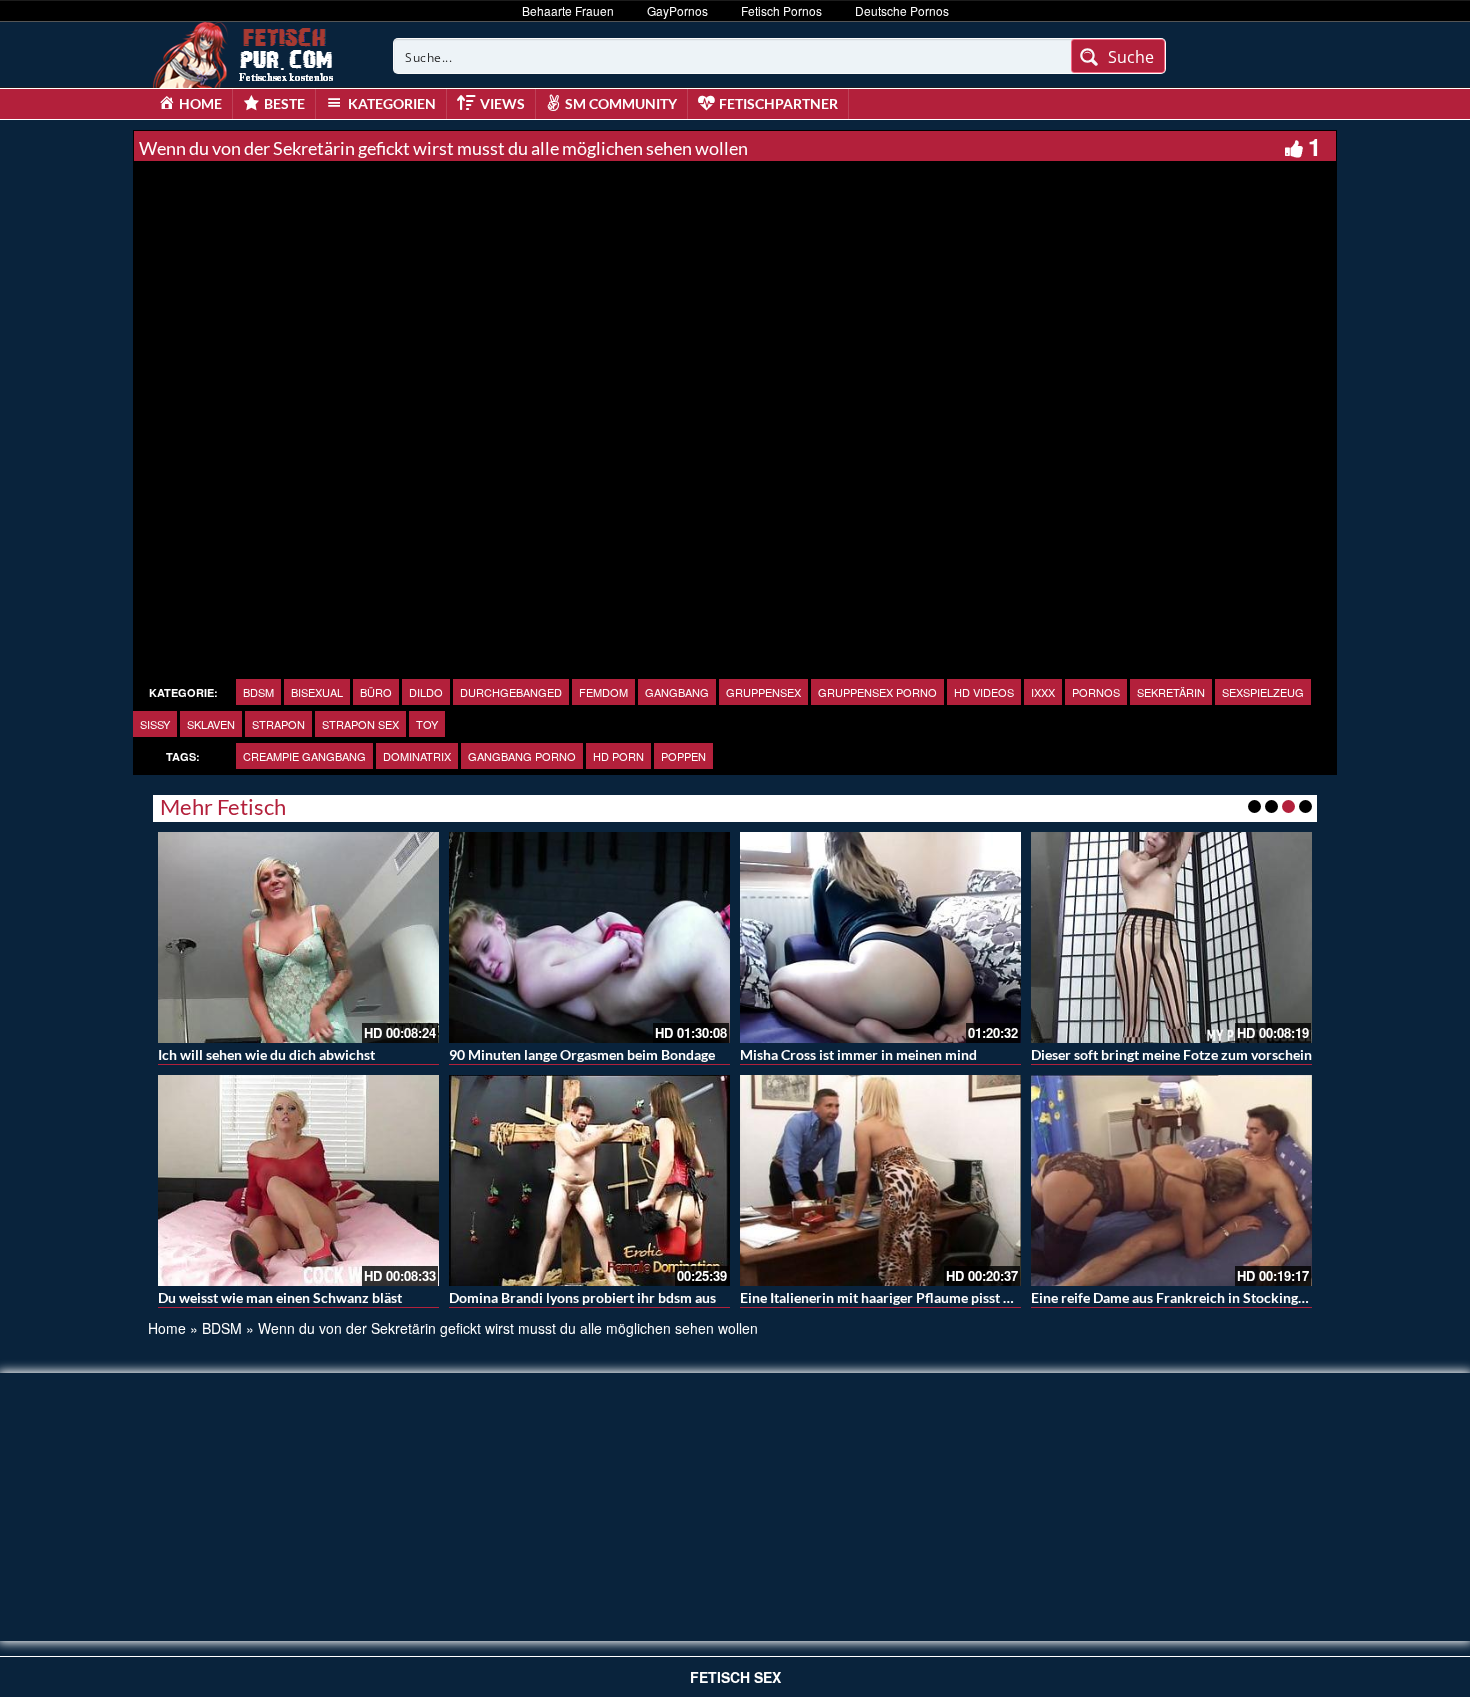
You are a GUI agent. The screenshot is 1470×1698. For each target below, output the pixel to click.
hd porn (618, 756)
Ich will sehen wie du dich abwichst (266, 1054)
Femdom (603, 692)
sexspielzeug (1263, 692)
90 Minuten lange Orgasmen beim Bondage (582, 1054)
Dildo (426, 692)
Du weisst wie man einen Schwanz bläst (280, 1297)
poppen (683, 756)
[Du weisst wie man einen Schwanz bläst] (298, 1180)
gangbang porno (522, 756)
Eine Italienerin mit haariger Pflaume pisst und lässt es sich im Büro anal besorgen (992, 1297)
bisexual (317, 692)
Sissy (155, 724)
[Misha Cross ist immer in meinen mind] (880, 937)
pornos (1096, 692)
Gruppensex (763, 692)
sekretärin (1171, 692)
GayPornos (677, 10)
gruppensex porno (877, 692)
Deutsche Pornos (902, 10)
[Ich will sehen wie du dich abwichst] (298, 937)
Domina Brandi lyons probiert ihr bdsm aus (582, 1297)
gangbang (677, 692)
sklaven (211, 724)
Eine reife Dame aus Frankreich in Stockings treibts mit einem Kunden (1248, 1297)
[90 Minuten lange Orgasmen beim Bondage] (589, 937)
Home (167, 1328)
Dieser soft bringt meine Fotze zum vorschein (1171, 1054)
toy (427, 724)
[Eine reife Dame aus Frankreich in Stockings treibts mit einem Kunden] (1171, 1180)
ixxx (1043, 692)
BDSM (258, 692)
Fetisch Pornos (781, 10)
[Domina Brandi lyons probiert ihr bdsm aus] (589, 1180)
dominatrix (417, 756)
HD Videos (984, 692)
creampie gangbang (304, 756)
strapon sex (360, 724)
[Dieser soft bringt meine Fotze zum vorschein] (1171, 937)
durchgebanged (511, 692)
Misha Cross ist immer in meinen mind (858, 1054)
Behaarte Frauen (568, 10)
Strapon (278, 724)
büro (376, 692)
